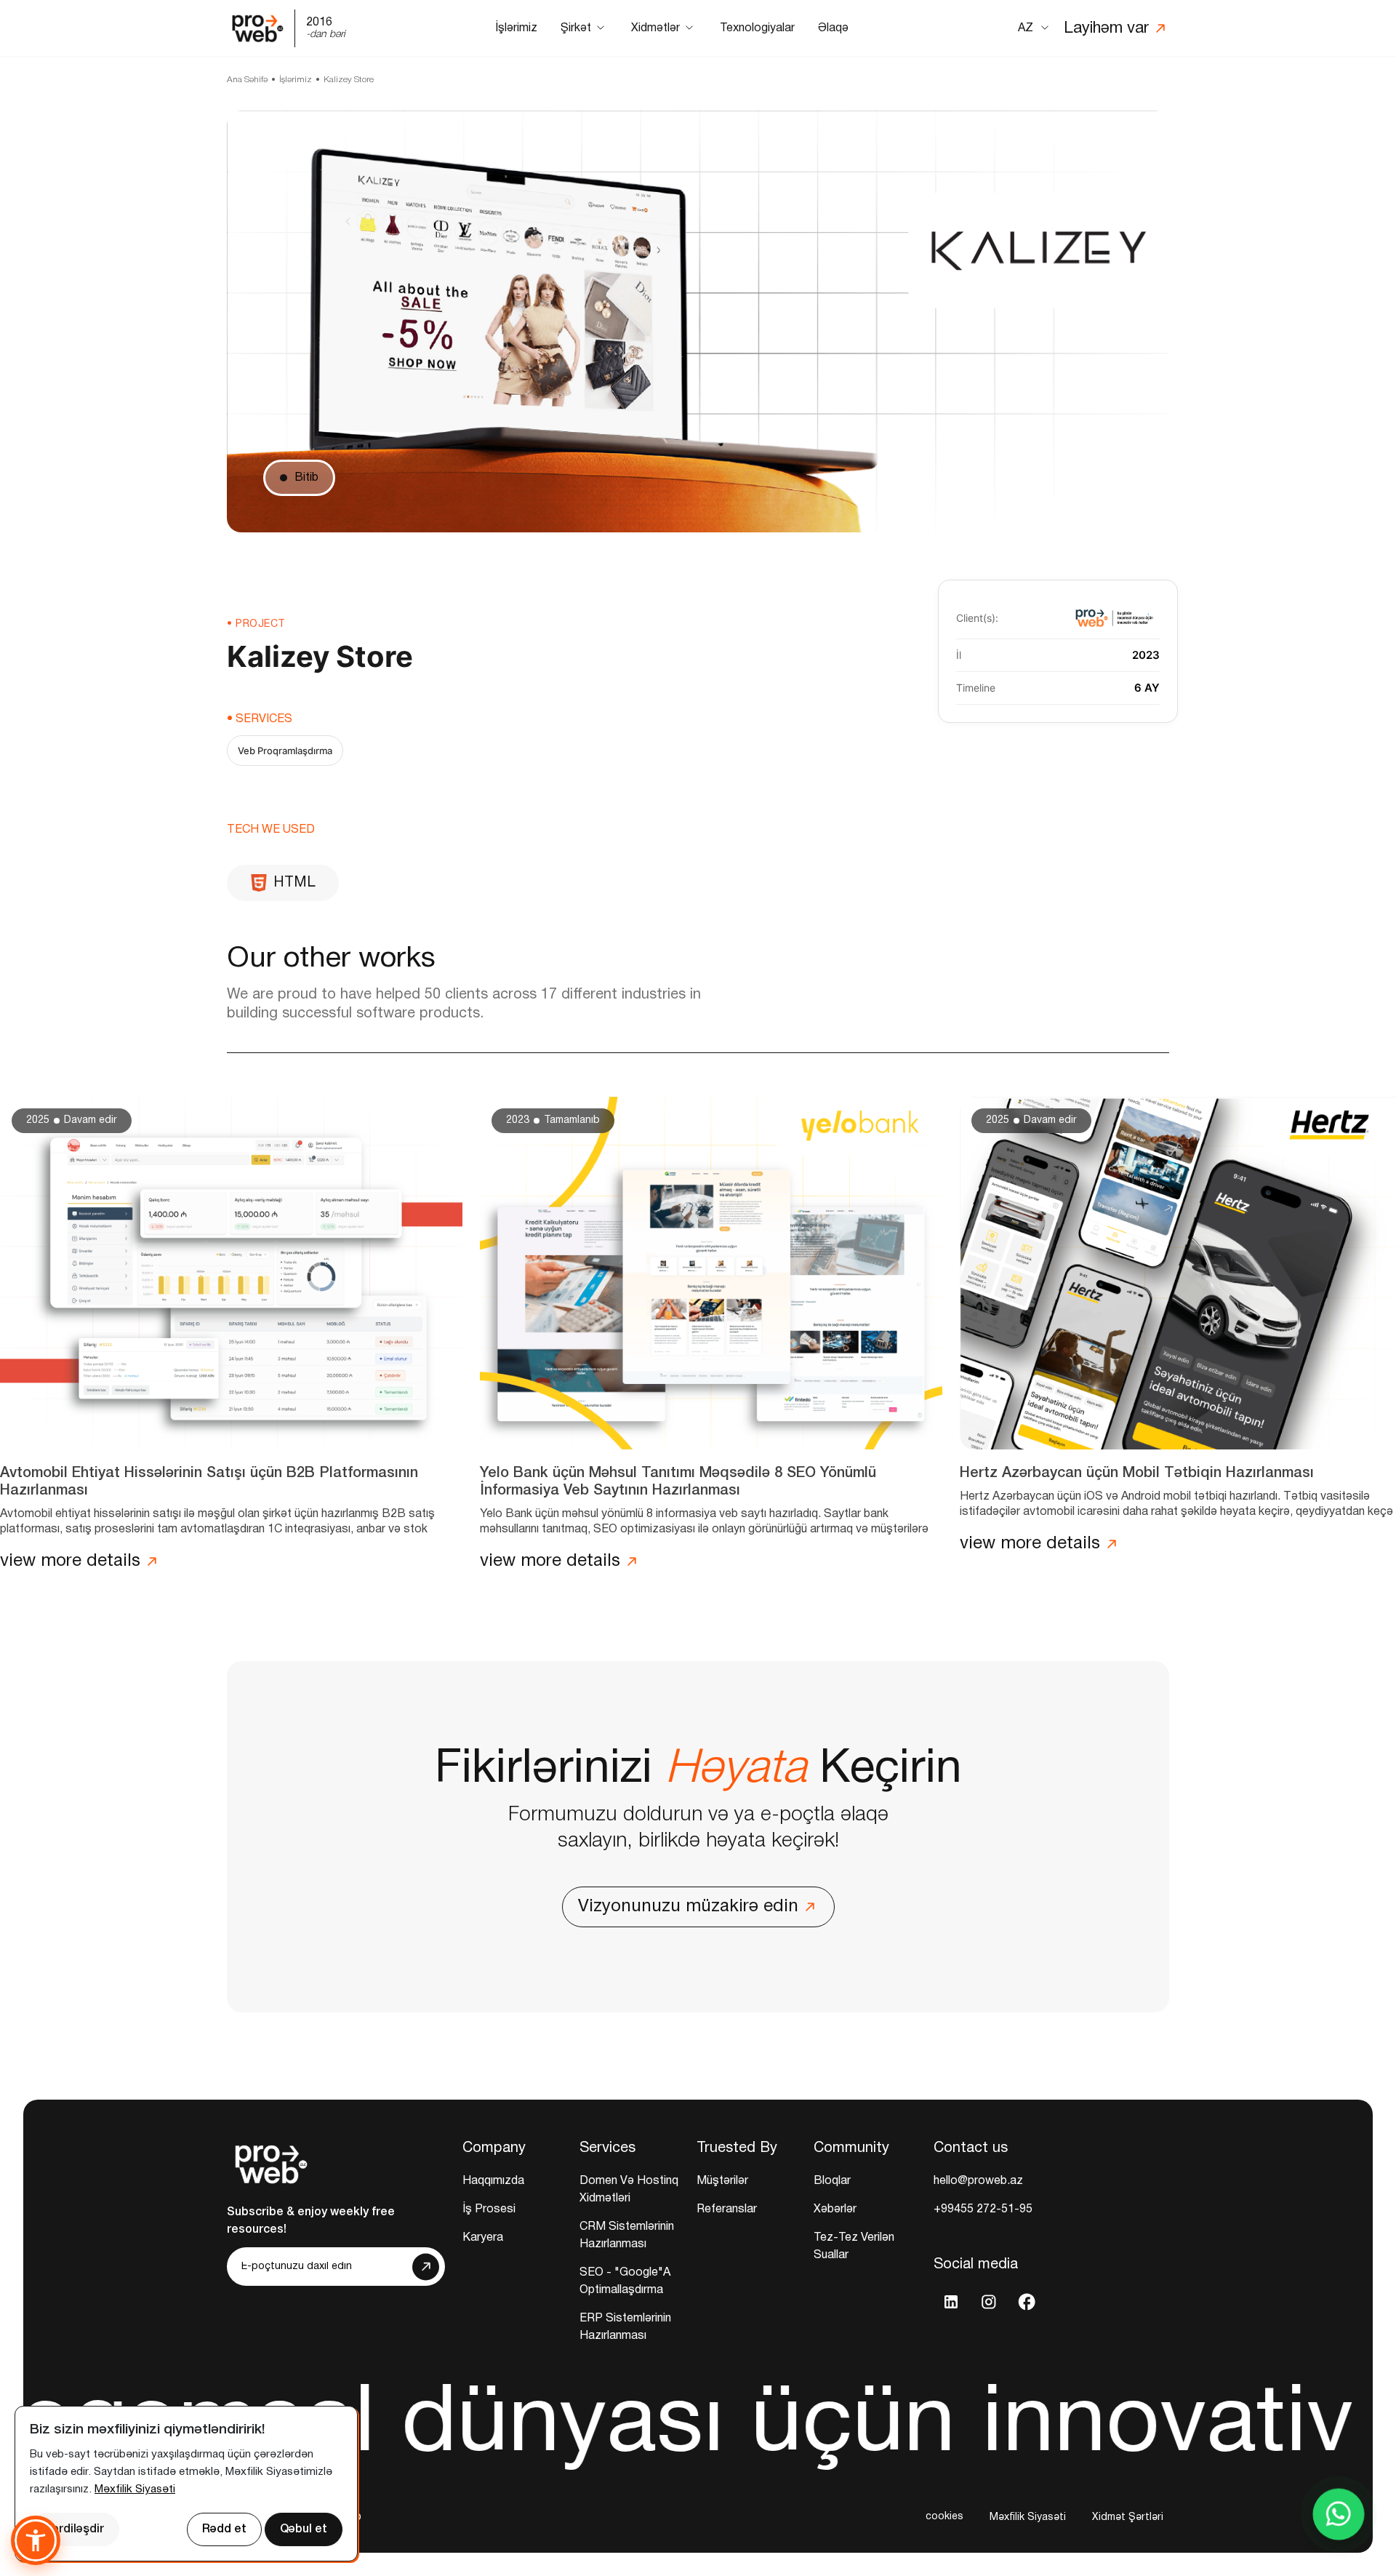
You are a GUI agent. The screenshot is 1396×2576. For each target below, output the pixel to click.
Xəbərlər (835, 2209)
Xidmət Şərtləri (1128, 2517)
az (1026, 28)
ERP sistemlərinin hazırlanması (625, 2327)
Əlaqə (833, 28)
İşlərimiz (516, 28)
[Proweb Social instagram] (989, 2302)
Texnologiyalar (757, 28)
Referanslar (727, 2209)
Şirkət (576, 28)
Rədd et (224, 2529)
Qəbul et (304, 2529)
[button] (36, 2540)
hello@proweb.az (978, 2181)
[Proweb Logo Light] (270, 2161)
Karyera (483, 2238)
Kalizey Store (349, 80)
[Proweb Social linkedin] (951, 2302)
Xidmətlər (655, 28)
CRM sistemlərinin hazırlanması (627, 2236)
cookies (944, 2517)
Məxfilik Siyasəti (1028, 2517)
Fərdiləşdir (75, 2529)
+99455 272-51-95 (983, 2209)
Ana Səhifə (247, 80)
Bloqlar (832, 2181)
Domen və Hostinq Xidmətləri (629, 2190)
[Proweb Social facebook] (1027, 2302)
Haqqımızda (493, 2181)
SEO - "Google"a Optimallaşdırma (625, 2281)
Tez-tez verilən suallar (854, 2247)
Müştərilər (722, 2181)
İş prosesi (489, 2209)
